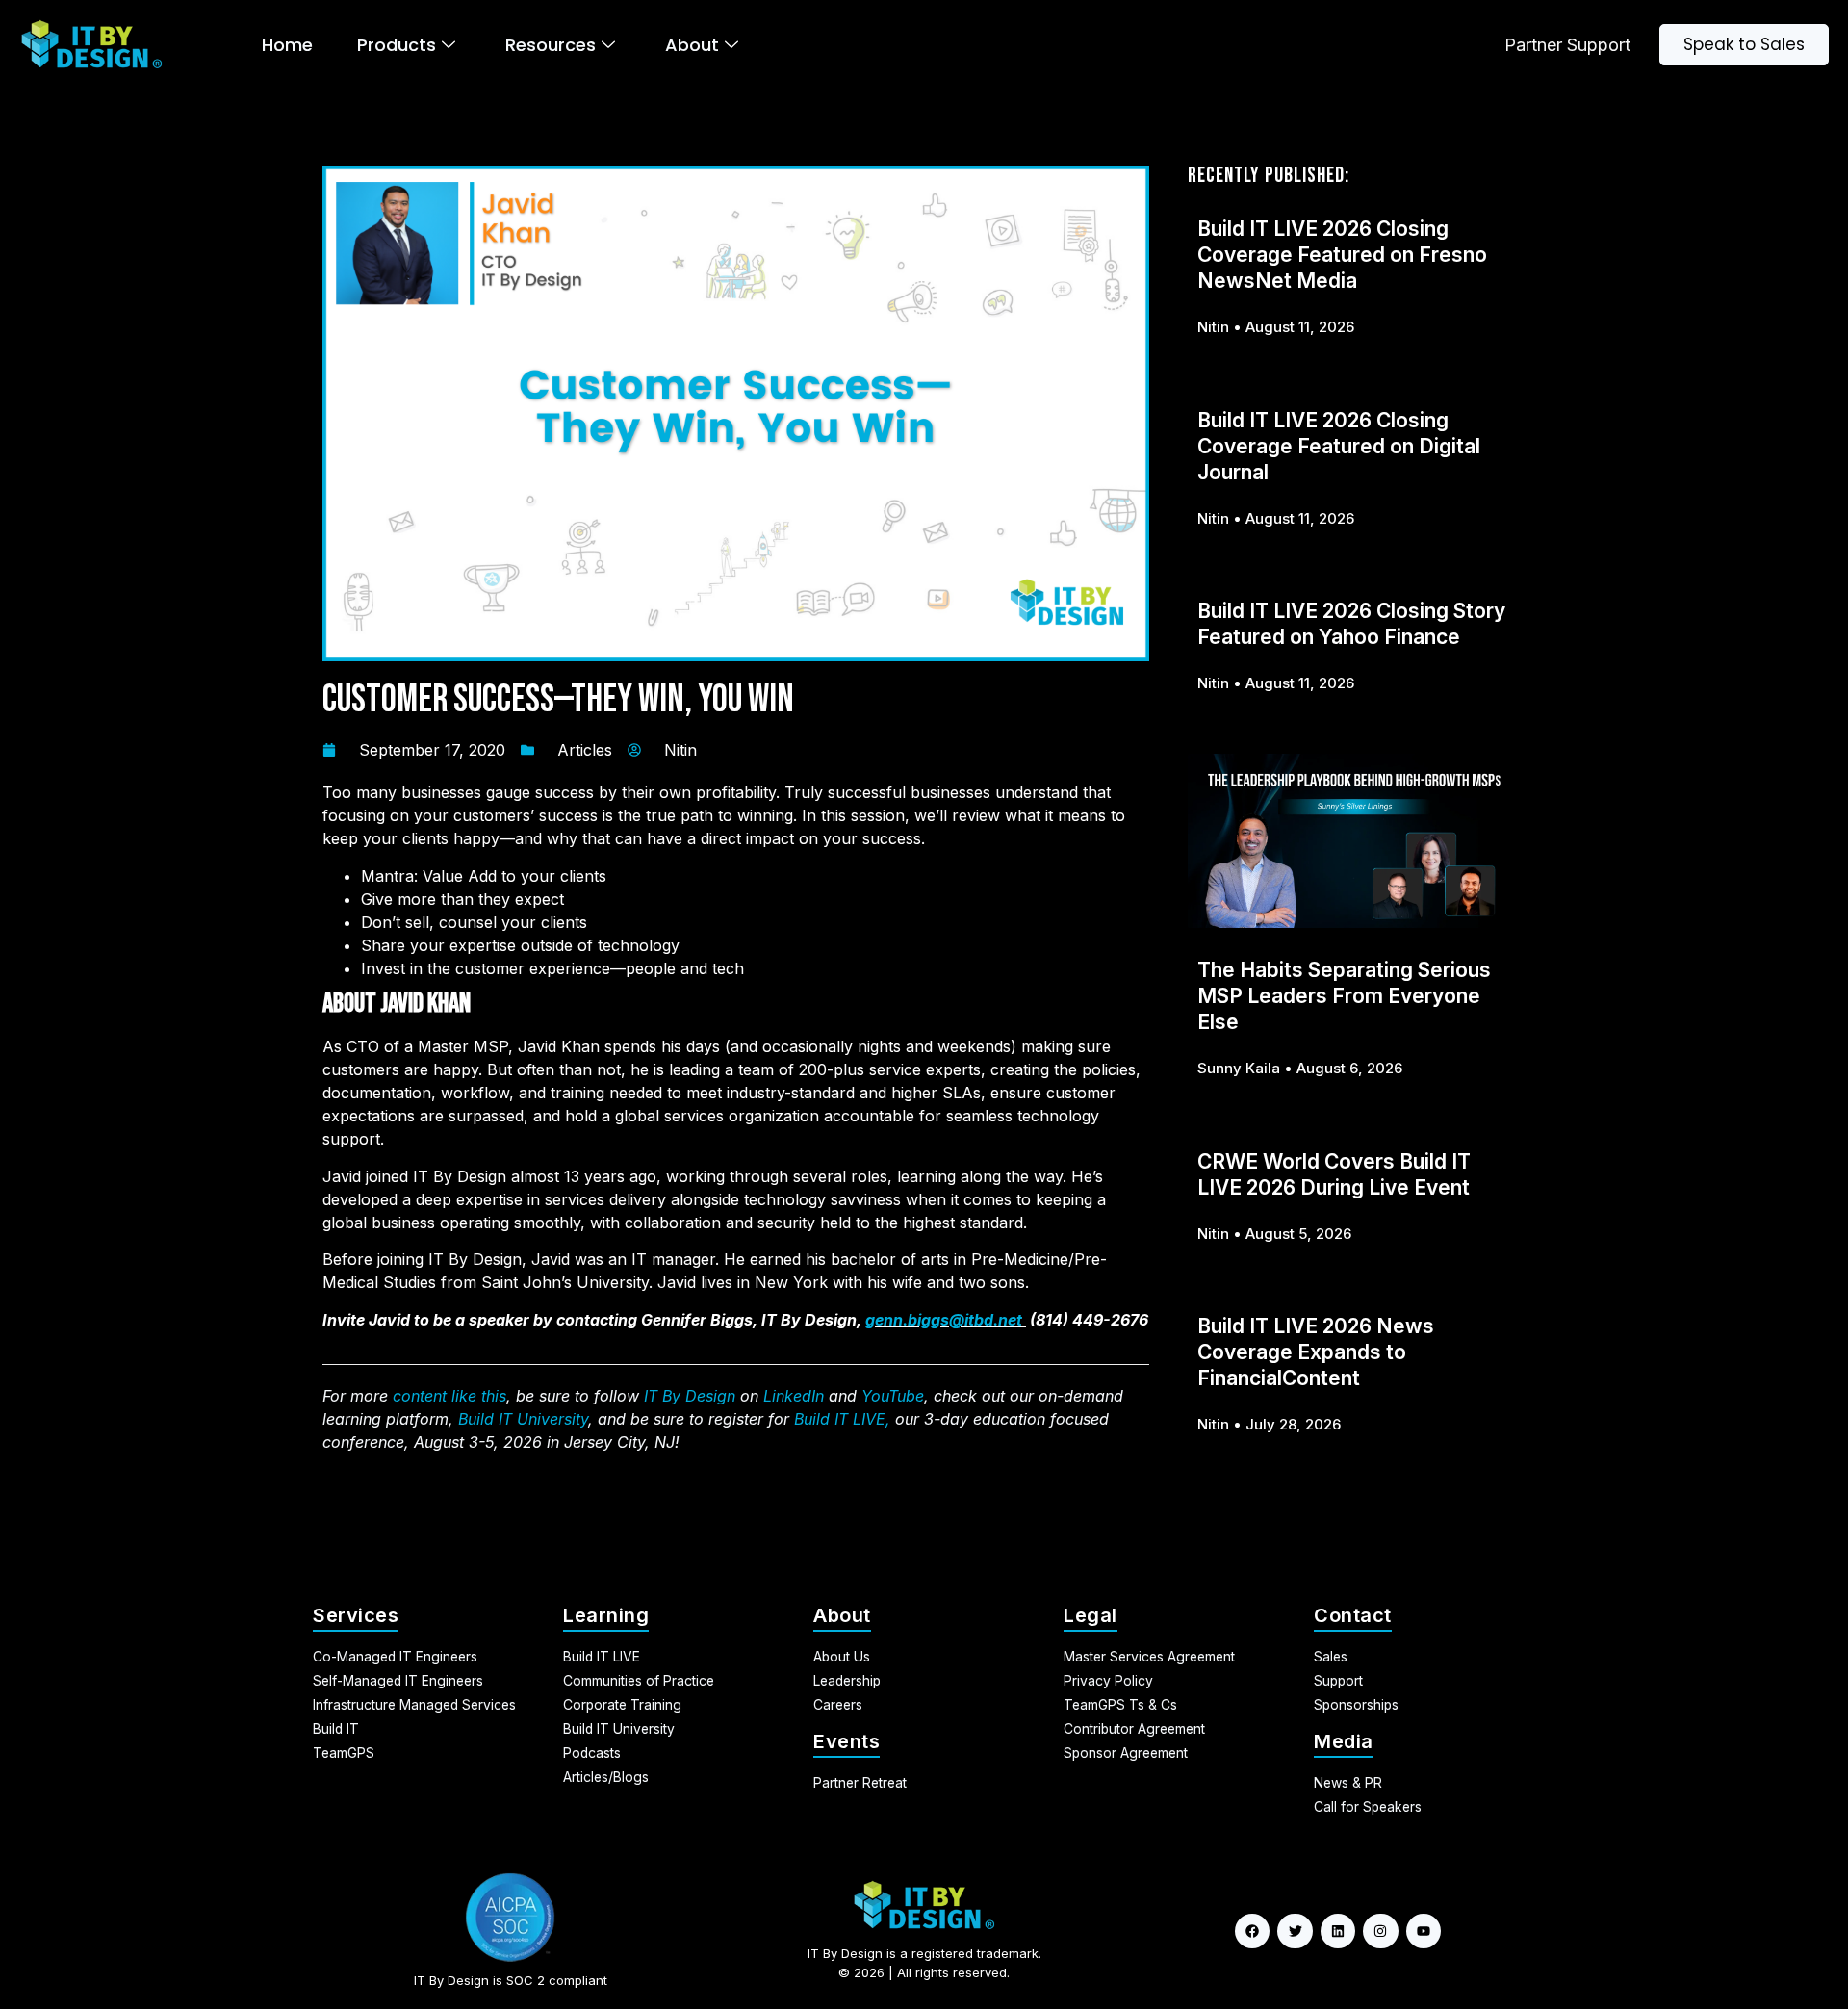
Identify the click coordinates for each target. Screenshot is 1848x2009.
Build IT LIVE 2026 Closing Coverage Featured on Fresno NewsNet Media (1342, 255)
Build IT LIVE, (842, 1419)
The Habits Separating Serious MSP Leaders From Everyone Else (1344, 996)
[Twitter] (1295, 1931)
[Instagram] (1380, 1931)
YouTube (893, 1396)
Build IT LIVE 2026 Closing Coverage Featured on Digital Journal (1339, 446)
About (692, 45)
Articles (585, 750)
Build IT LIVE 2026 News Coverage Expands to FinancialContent (1316, 1352)
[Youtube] (1424, 1931)
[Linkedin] (1338, 1931)
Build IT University (523, 1419)
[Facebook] (1252, 1931)
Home (287, 45)
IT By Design (690, 1396)
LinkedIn (794, 1396)
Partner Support (1567, 45)
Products (397, 45)
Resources (551, 45)
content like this (449, 1396)
